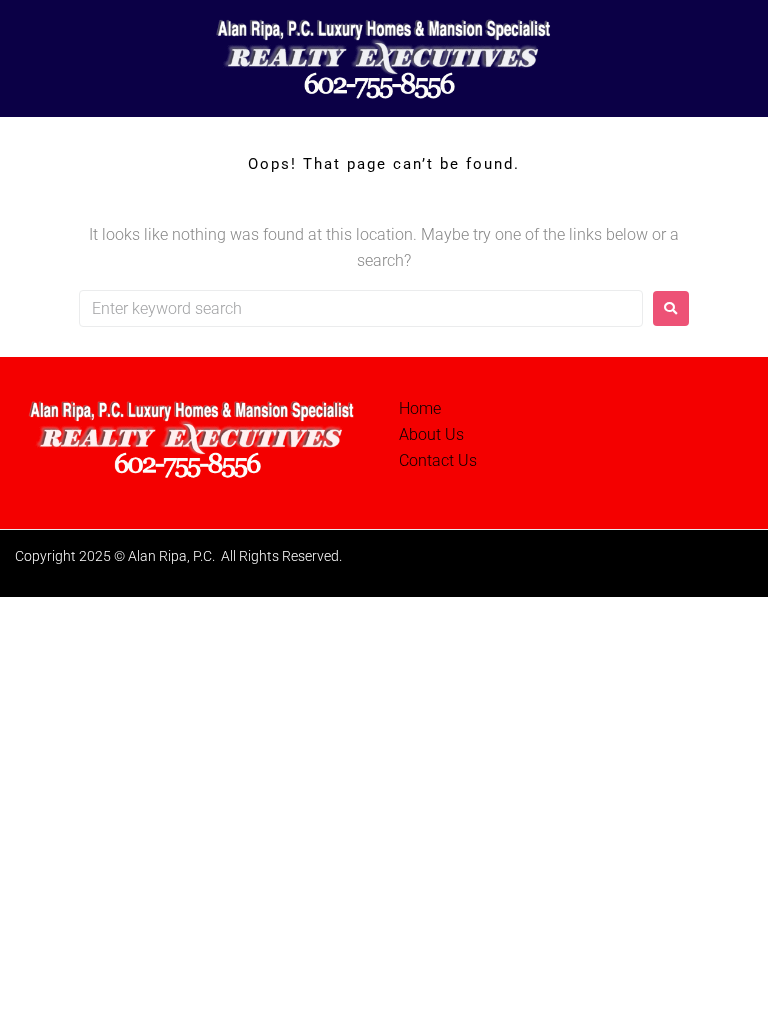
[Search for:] (361, 308)
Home (420, 408)
